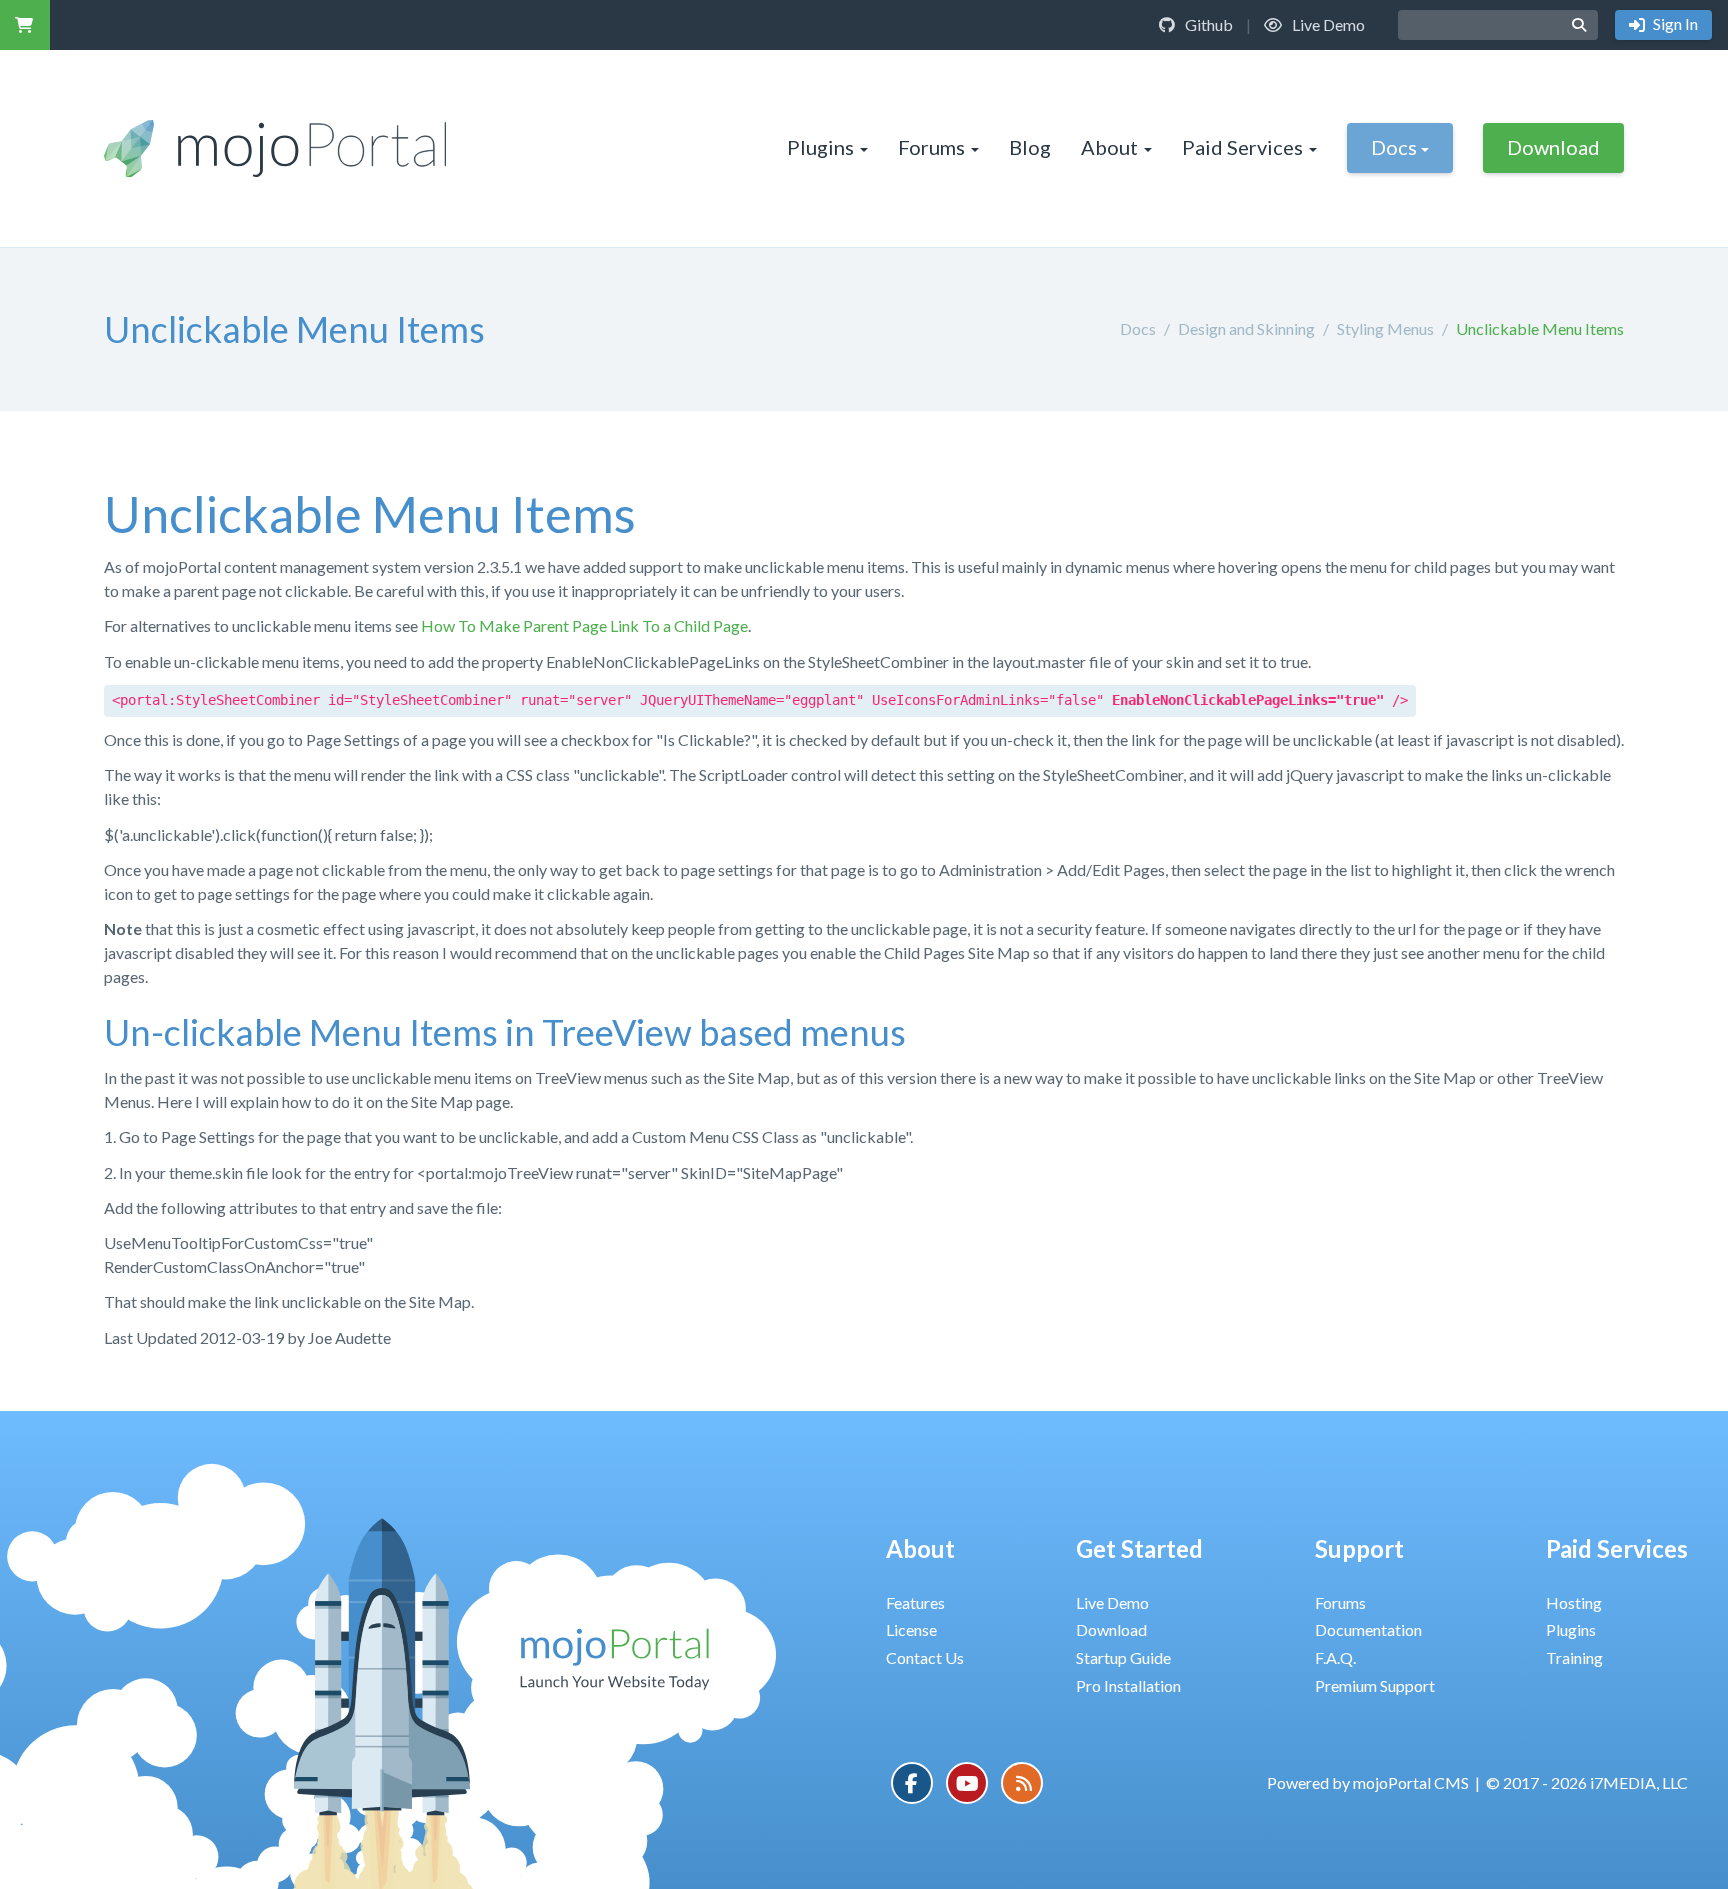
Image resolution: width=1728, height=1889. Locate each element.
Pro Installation (1128, 1685)
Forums (931, 147)
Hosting (1574, 1602)
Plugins (820, 147)
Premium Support (1375, 1685)
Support (1359, 1548)
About (1109, 147)
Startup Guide (1123, 1657)
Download (1553, 147)
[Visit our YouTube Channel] (967, 1783)
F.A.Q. (1335, 1657)
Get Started (1139, 1548)
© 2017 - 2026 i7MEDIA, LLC (1587, 1782)
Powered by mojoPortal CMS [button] (1368, 1782)
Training (1574, 1657)
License (911, 1629)
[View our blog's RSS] (1022, 1783)
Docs (1394, 147)
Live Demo (1327, 24)
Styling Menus (1385, 328)
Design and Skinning (1246, 328)
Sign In (1674, 23)
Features (915, 1602)
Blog (1030, 147)
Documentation (1368, 1629)
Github (1207, 24)
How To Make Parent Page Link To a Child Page (584, 625)
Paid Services (1242, 147)
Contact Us (925, 1657)
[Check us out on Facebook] (912, 1783)
